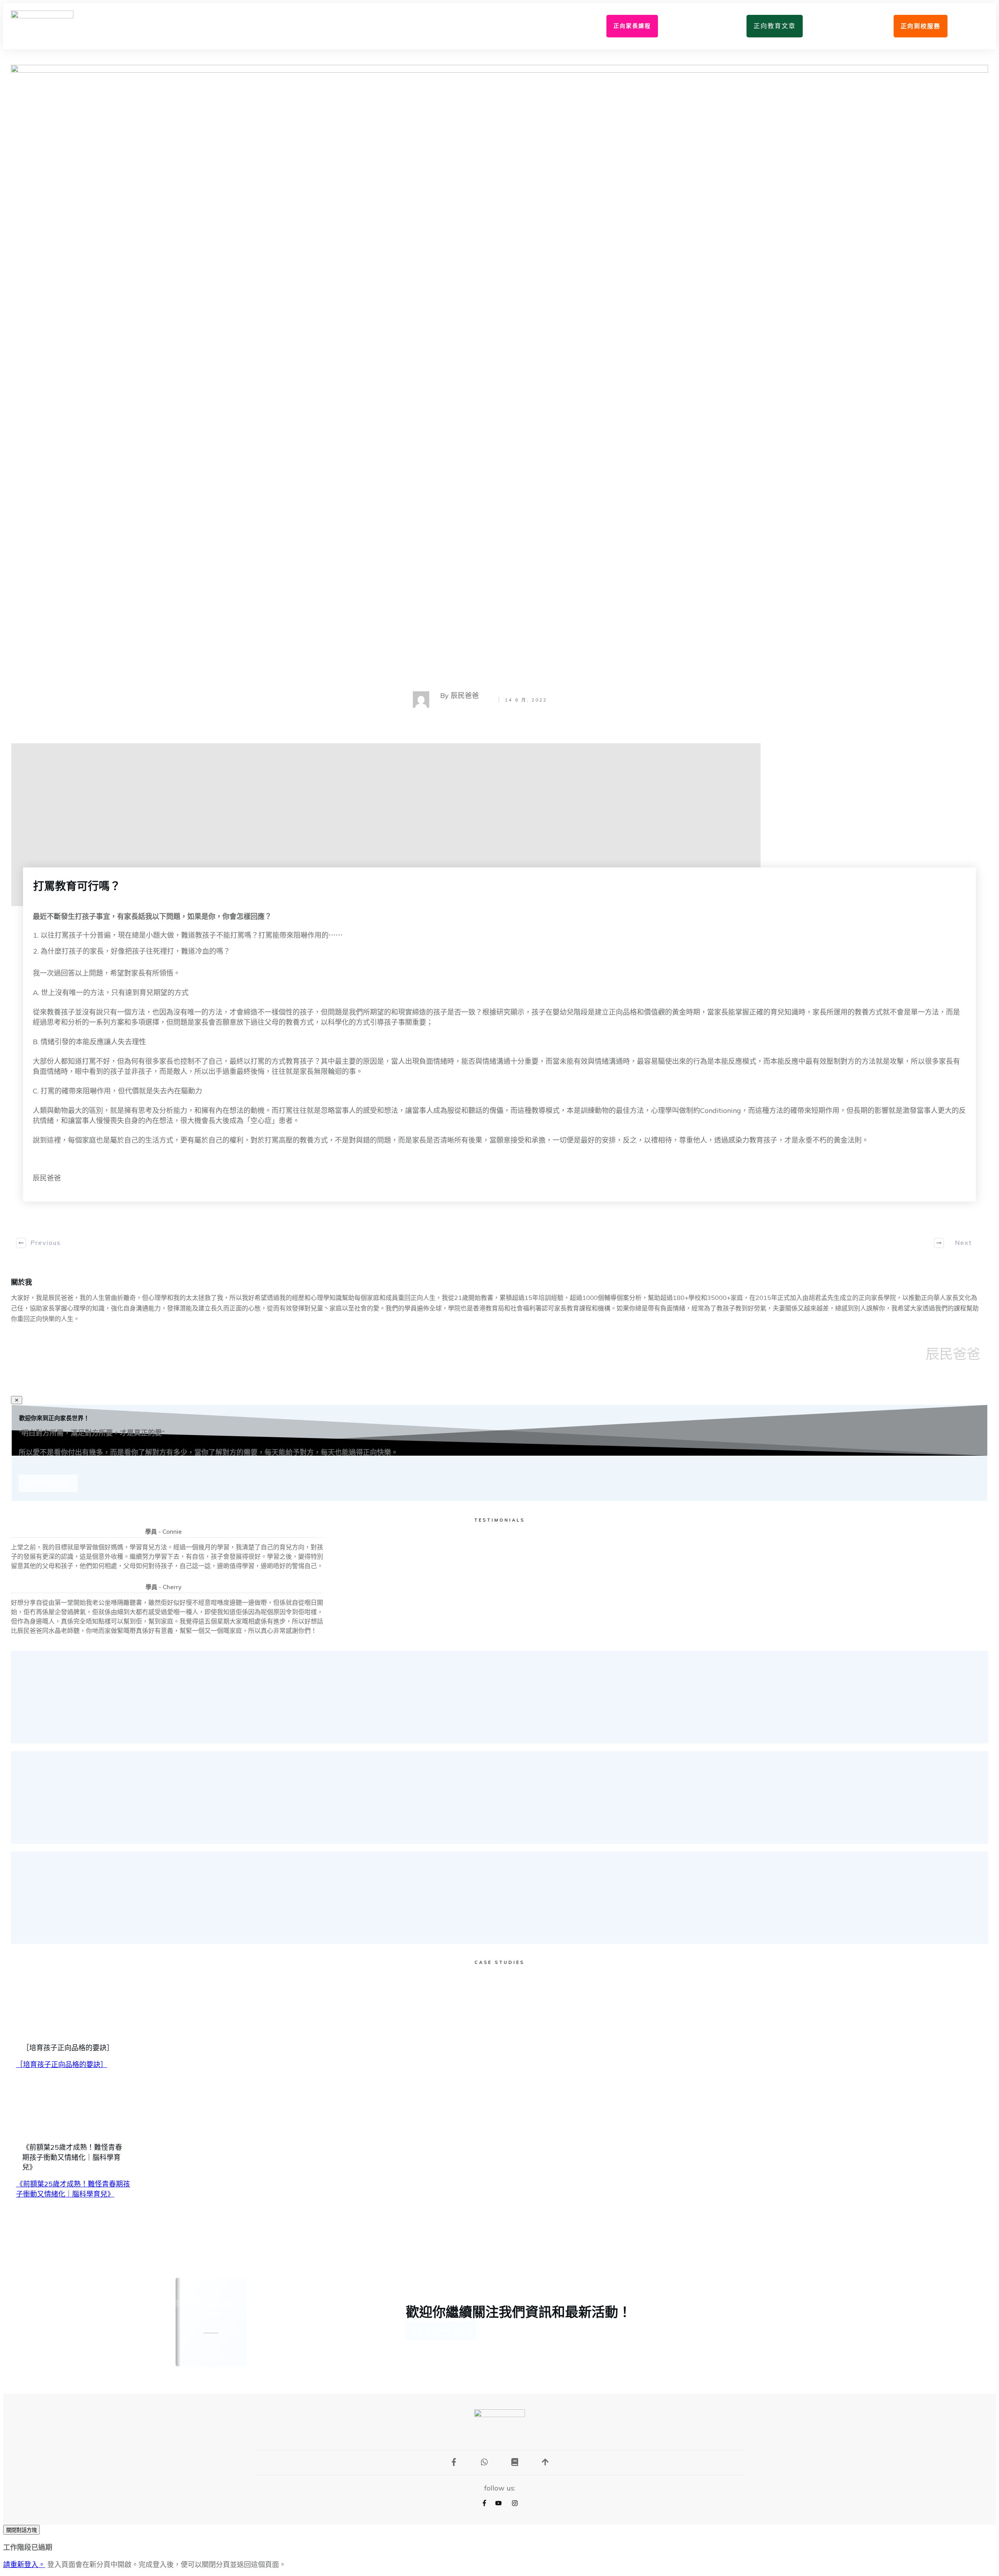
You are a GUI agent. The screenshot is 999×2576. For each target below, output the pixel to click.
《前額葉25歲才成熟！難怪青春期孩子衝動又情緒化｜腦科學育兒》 (72, 2157)
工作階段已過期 (28, 2547)
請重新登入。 (24, 2564)
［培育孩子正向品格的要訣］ (68, 2048)
